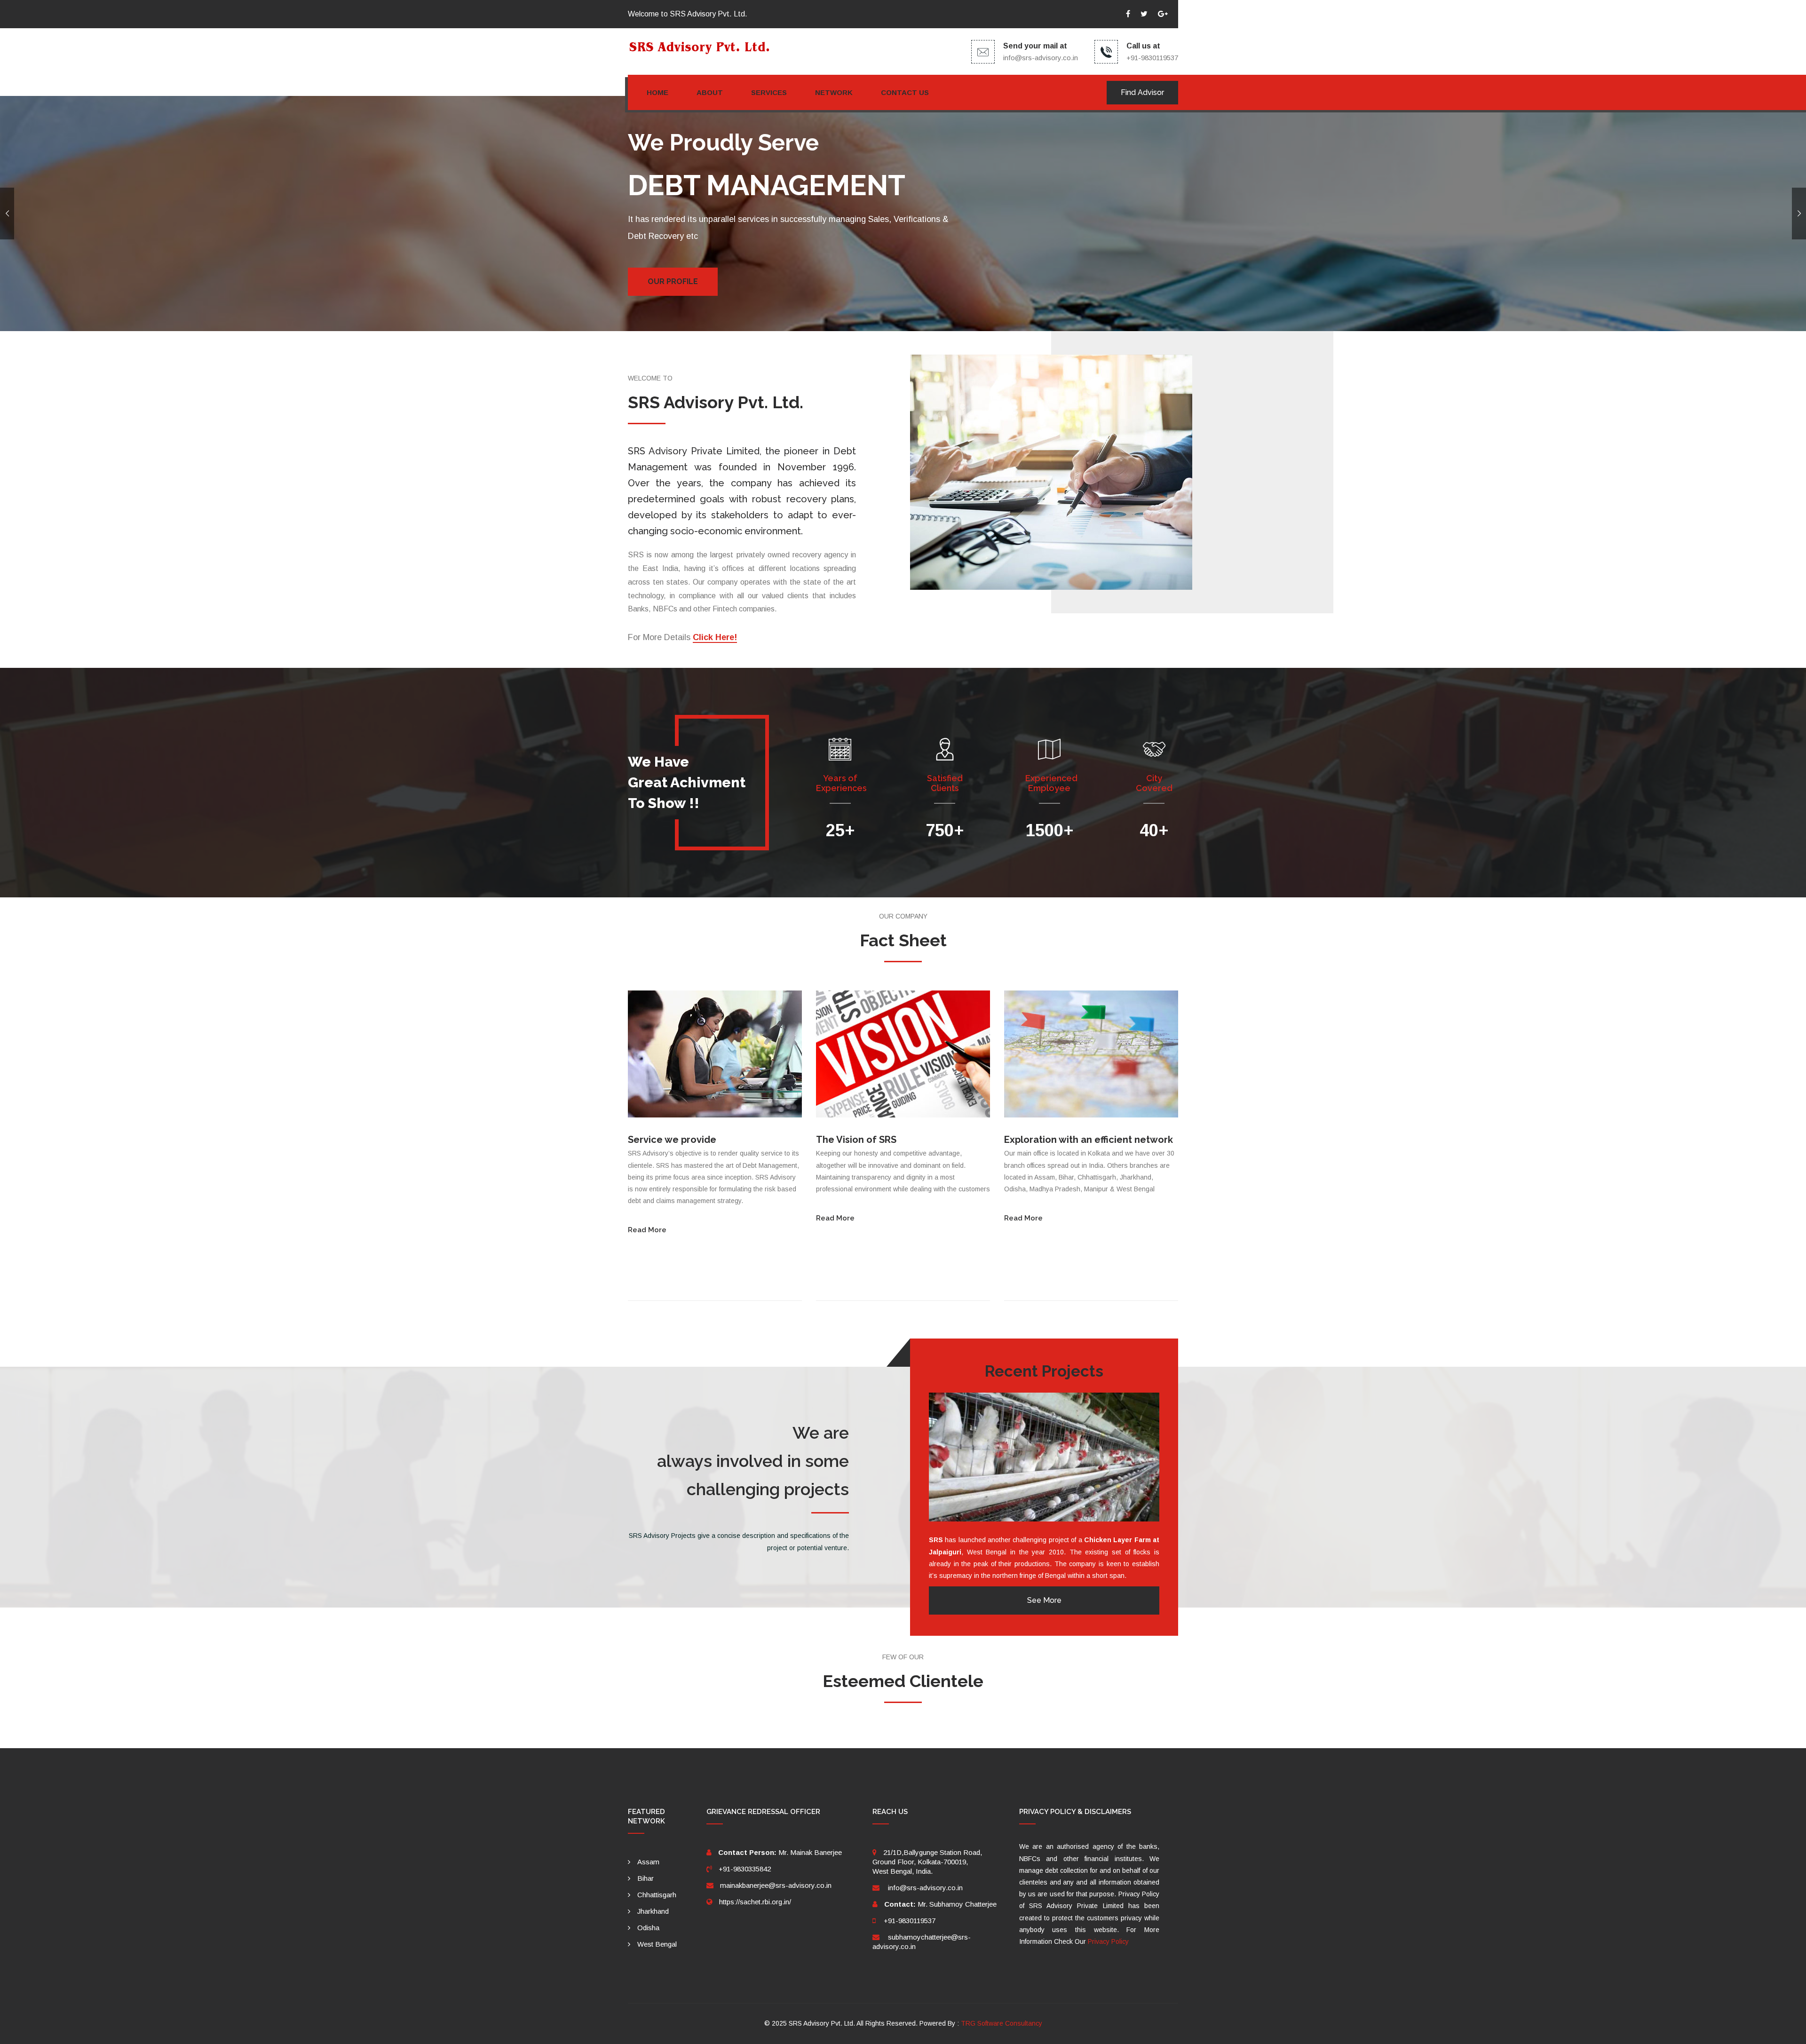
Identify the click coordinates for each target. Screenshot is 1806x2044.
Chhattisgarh (657, 1895)
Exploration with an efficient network (1089, 1140)
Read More (647, 1230)
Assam (648, 1862)
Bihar (646, 1878)
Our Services (675, 281)
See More (1044, 1600)
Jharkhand (653, 1911)
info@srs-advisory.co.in (1041, 58)
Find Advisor (1142, 92)
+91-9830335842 (745, 1869)
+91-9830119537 (910, 1921)
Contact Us (905, 92)
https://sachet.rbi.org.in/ (755, 1902)
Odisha (648, 1928)
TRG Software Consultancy (1002, 2023)
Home (657, 92)
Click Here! (715, 637)
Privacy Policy (1108, 1941)
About (710, 92)
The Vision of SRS (856, 1140)
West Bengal (657, 1944)
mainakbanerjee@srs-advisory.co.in (776, 1885)
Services (769, 92)
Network (834, 92)
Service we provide (672, 1140)
